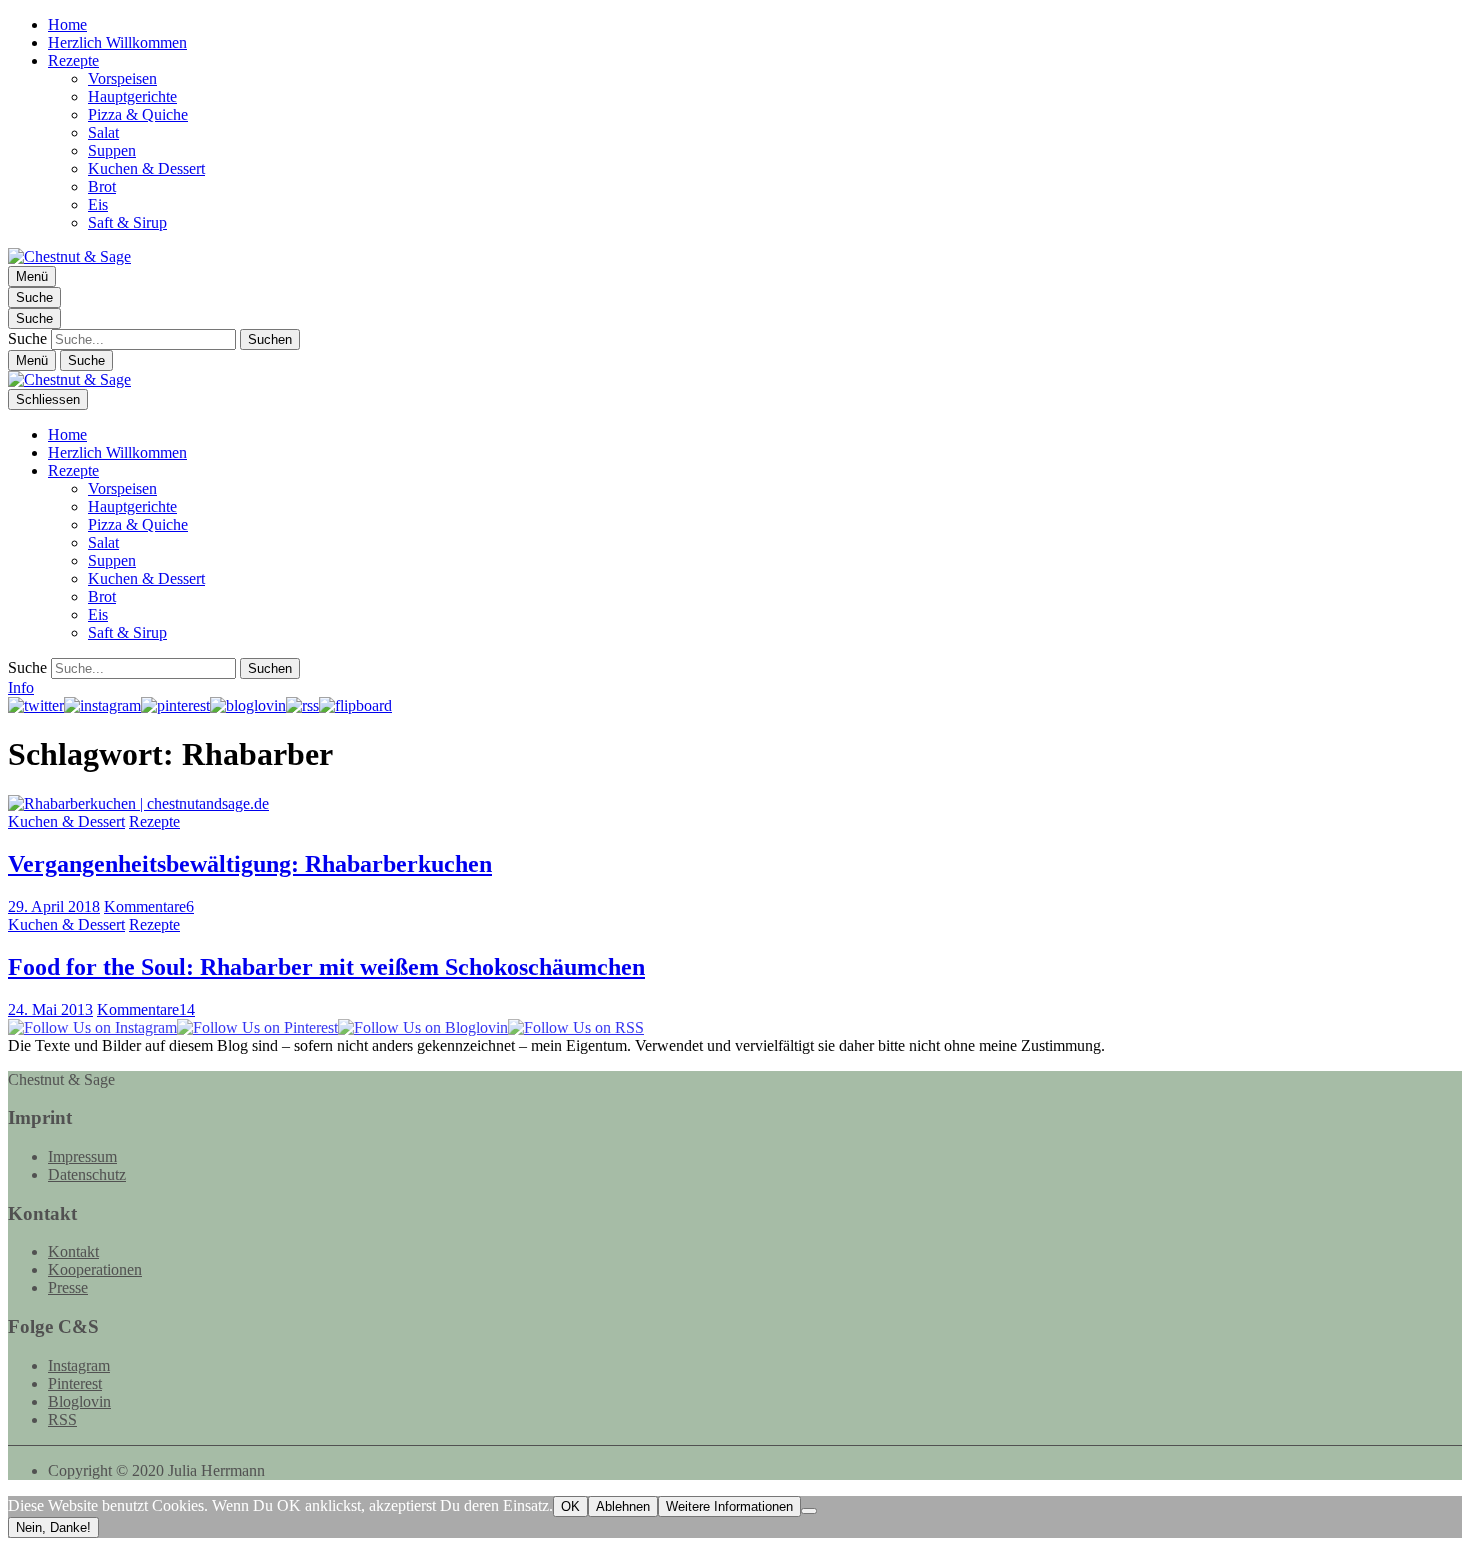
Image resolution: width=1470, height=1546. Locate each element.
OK (570, 1506)
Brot (102, 186)
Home (67, 24)
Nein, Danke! (53, 1527)
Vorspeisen (122, 78)
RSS (62, 1419)
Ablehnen (623, 1506)
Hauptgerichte (132, 96)
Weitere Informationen (729, 1506)
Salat (103, 132)
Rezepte (73, 60)
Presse (68, 1287)
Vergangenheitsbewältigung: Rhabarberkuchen (250, 864)
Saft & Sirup (127, 222)
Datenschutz (87, 1174)
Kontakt (73, 1251)
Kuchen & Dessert (146, 168)
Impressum (82, 1156)
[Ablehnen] (809, 1511)
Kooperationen (95, 1269)
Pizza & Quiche (138, 114)
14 (146, 1009)
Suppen (112, 150)
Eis (98, 204)
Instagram (79, 1365)
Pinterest (75, 1383)
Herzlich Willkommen (117, 42)
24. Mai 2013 (50, 1009)
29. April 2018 (54, 906)
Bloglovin (79, 1401)
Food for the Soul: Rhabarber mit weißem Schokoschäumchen (326, 967)
